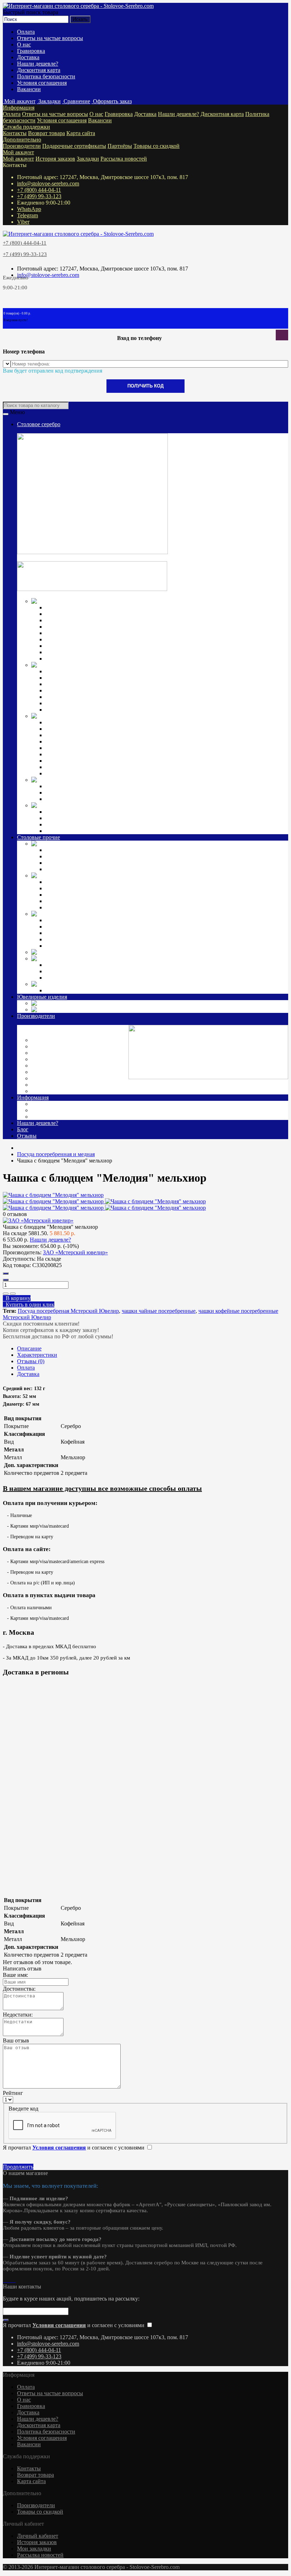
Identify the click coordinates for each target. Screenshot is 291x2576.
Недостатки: (18, 2015)
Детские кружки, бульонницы (82, 920)
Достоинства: (19, 1989)
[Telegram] (10, 2280)
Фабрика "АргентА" (57, 1091)
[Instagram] (4, 2280)
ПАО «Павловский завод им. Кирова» (79, 1085)
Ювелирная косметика (120, 984)
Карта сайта (81, 133)
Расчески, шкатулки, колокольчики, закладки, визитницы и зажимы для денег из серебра (153, 831)
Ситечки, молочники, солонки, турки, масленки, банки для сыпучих (129, 907)
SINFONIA (59, 978)
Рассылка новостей (124, 159)
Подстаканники (65, 697)
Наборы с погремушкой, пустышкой (89, 754)
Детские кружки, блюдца (76, 741)
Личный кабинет (38, 2536)
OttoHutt (43, 1040)
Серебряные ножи (67, 620)
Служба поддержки (26, 127)
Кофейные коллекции (72, 786)
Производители (22, 146)
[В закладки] (6, 1294)
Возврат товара (46, 133)
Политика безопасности (46, 76)
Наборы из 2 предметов (74, 933)
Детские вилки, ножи (72, 729)
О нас (24, 44)
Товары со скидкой (157, 146)
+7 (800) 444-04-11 (39, 190)
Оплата (26, 32)
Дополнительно (22, 140)
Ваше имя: (15, 1975)
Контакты (15, 133)
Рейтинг (13, 2093)
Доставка (28, 57)
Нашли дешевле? (38, 64)
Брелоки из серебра (69, 824)
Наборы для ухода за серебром (82, 990)
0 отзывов (15, 1214)
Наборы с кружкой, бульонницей (85, 939)
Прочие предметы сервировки (82, 627)
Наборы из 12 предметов (75, 646)
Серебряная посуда (107, 665)
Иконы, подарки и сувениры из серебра (183, 805)
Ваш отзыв (16, 2040)
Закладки (88, 159)
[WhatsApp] (7, 2280)
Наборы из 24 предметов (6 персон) (89, 869)
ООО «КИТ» (48, 1078)
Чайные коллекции (68, 793)
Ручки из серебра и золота (77, 812)
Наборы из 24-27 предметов (79, 652)
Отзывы (27, 1136)
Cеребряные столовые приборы (153, 601)
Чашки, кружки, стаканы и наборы (88, 710)
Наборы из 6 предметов (74, 639)
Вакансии (29, 89)
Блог (23, 1129)
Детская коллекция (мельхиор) (149, 914)
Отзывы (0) (31, 1361)
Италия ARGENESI (57, 1066)
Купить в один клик (29, 1304)
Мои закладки (34, 2549)
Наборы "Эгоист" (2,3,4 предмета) (87, 850)
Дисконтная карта (39, 70)
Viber (23, 222)
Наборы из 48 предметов (75, 659)
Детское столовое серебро (132, 716)
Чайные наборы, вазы (72, 888)
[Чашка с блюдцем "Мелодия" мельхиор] (53, 1195)
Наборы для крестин (70, 761)
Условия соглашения (42, 83)
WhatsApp (29, 209)
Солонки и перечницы (73, 690)
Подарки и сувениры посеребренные (173, 952)
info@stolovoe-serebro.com (48, 183)
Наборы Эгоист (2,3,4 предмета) (84, 633)
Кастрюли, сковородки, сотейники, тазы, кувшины (107, 901)
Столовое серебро (39, 424)
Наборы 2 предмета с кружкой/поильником (98, 767)
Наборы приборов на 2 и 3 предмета (89, 748)
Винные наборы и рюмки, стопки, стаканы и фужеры (111, 895)
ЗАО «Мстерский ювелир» (65, 1059)
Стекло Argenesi (97, 958)
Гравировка (31, 51)
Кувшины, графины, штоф (78, 671)
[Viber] (13, 2280)
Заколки (68, 1003)
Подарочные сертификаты (74, 146)
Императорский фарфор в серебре (162, 780)
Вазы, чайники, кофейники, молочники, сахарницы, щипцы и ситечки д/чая (138, 703)
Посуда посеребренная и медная (155, 876)
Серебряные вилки (68, 614)
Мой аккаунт (18, 152)
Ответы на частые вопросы (50, 38)
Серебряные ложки (69, 607)
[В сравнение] (13, 1294)
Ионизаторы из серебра (74, 818)
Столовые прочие (39, 837)
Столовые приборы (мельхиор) (151, 844)
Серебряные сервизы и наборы (83, 799)
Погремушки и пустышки (77, 735)
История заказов (55, 159)
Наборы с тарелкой (68, 946)
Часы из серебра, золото (125, 1010)
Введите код (23, 2109)
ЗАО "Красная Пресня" (61, 1053)
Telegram (28, 215)
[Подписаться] (6, 2320)
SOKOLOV (47, 1046)
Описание (29, 1348)
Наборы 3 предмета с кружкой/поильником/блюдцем (109, 773)
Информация (19, 108)
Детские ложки (64, 722)
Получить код (145, 386)
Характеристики (37, 1355)
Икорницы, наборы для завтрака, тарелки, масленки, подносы (121, 684)
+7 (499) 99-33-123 (39, 196)
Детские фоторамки (69, 927)
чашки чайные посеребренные (159, 1311)
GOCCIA (57, 971)
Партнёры (120, 146)
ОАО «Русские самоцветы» (66, 1072)
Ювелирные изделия (42, 997)
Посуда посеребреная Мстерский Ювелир (68, 1311)
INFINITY (58, 965)
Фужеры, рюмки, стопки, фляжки (86, 678)
